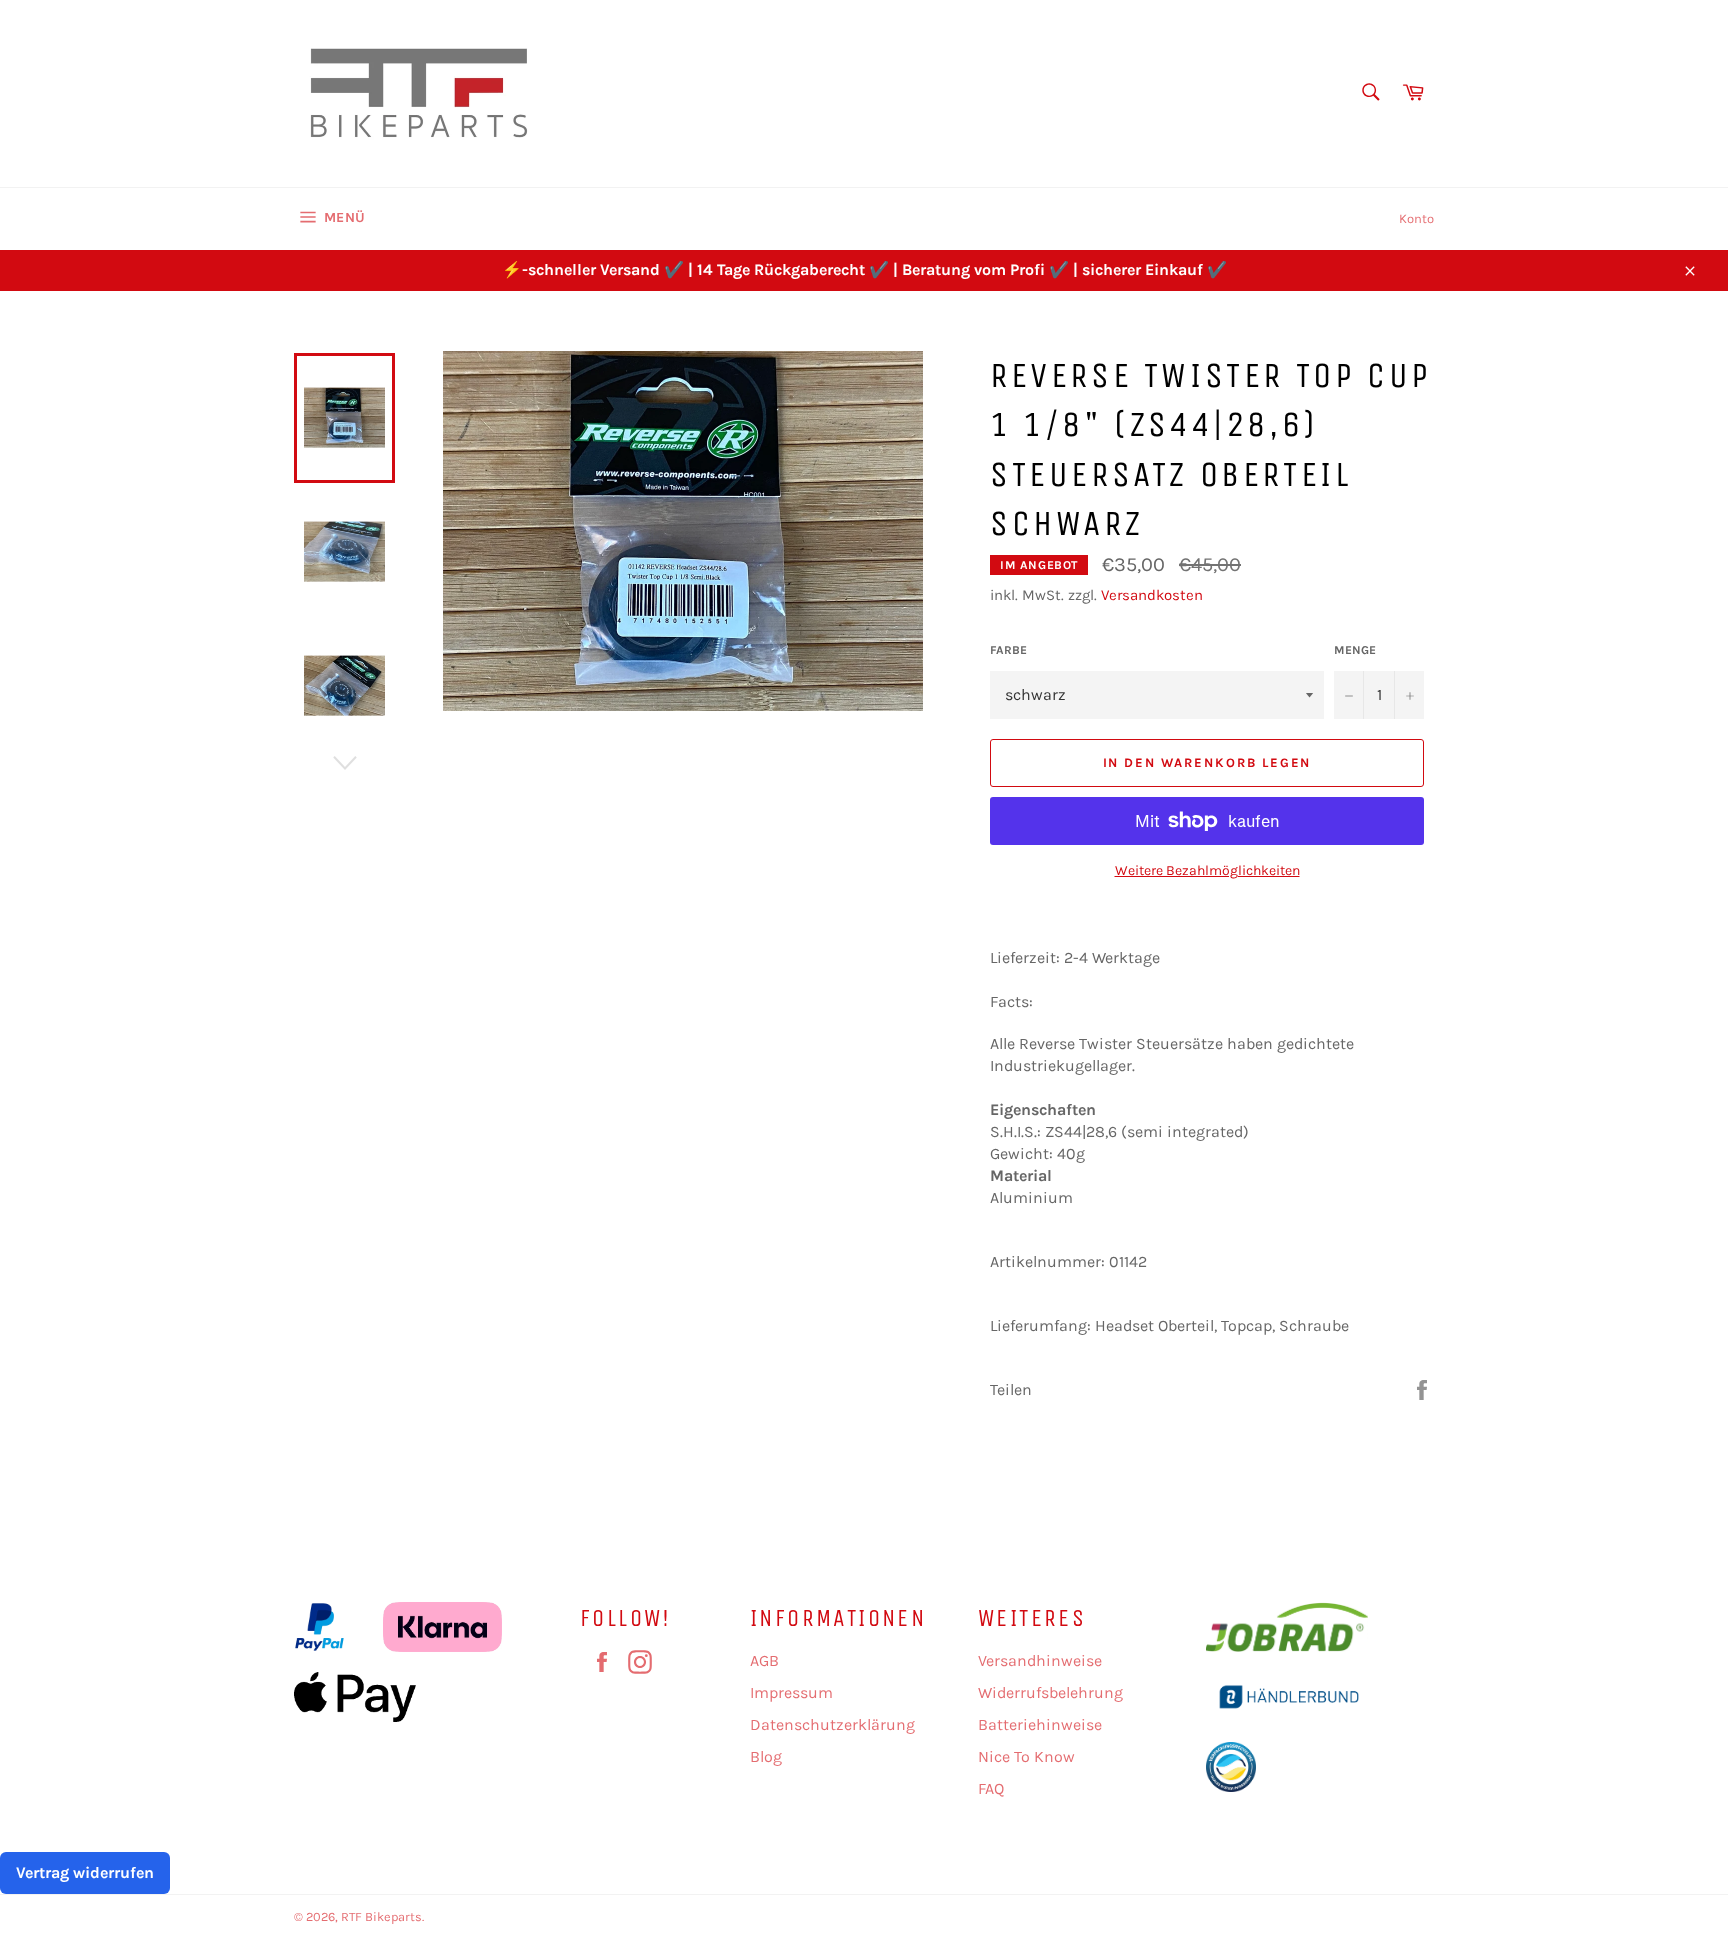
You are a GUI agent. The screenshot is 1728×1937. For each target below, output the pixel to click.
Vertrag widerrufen (85, 1872)
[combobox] (1369, 93)
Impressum (791, 1692)
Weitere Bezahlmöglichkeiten (1207, 870)
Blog (766, 1756)
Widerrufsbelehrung (1050, 1692)
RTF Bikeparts (381, 1916)
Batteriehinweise (1040, 1724)
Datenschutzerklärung (832, 1724)
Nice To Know (1026, 1756)
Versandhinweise (1040, 1660)
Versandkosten (1152, 595)
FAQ (991, 1788)
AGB (764, 1660)
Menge (1355, 650)
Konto (1416, 218)
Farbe (1008, 650)
